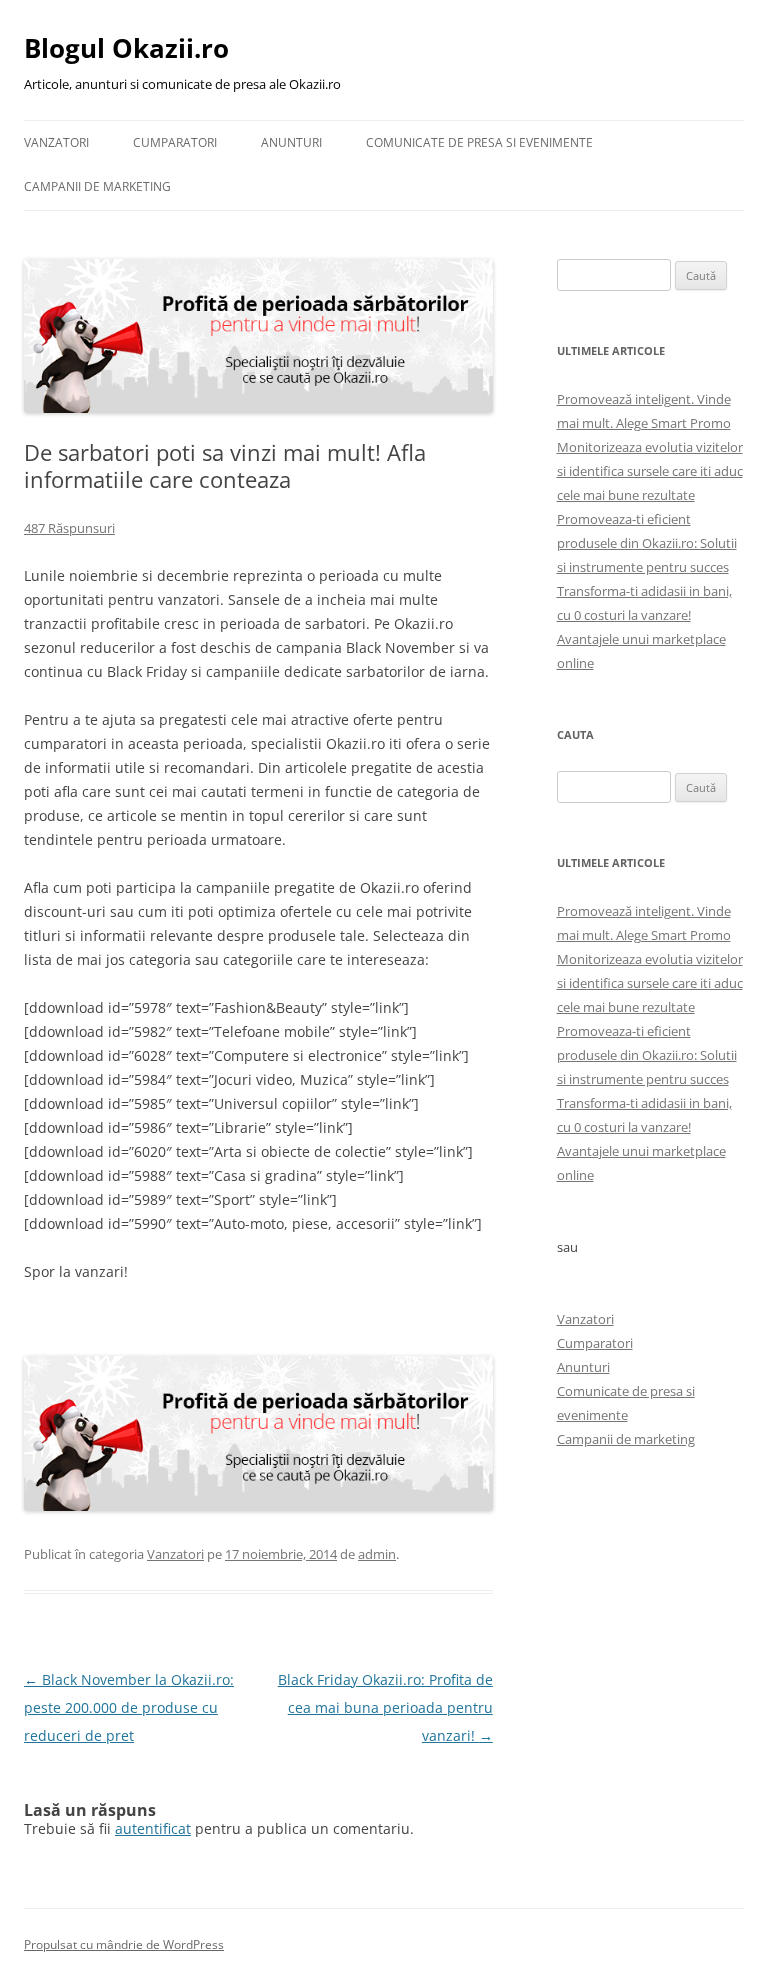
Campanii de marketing (97, 186)
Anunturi (291, 142)
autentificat (153, 1828)
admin (377, 1554)
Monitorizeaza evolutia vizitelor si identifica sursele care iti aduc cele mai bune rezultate (650, 471)
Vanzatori (56, 142)
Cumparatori (175, 142)
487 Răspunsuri (69, 528)
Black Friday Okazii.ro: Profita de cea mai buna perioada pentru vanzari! (385, 1707)
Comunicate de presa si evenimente (479, 142)
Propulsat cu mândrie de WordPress (124, 1944)
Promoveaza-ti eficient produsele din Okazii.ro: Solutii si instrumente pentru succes (647, 543)
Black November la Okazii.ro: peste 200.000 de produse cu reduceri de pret (129, 1707)
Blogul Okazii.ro (126, 48)
